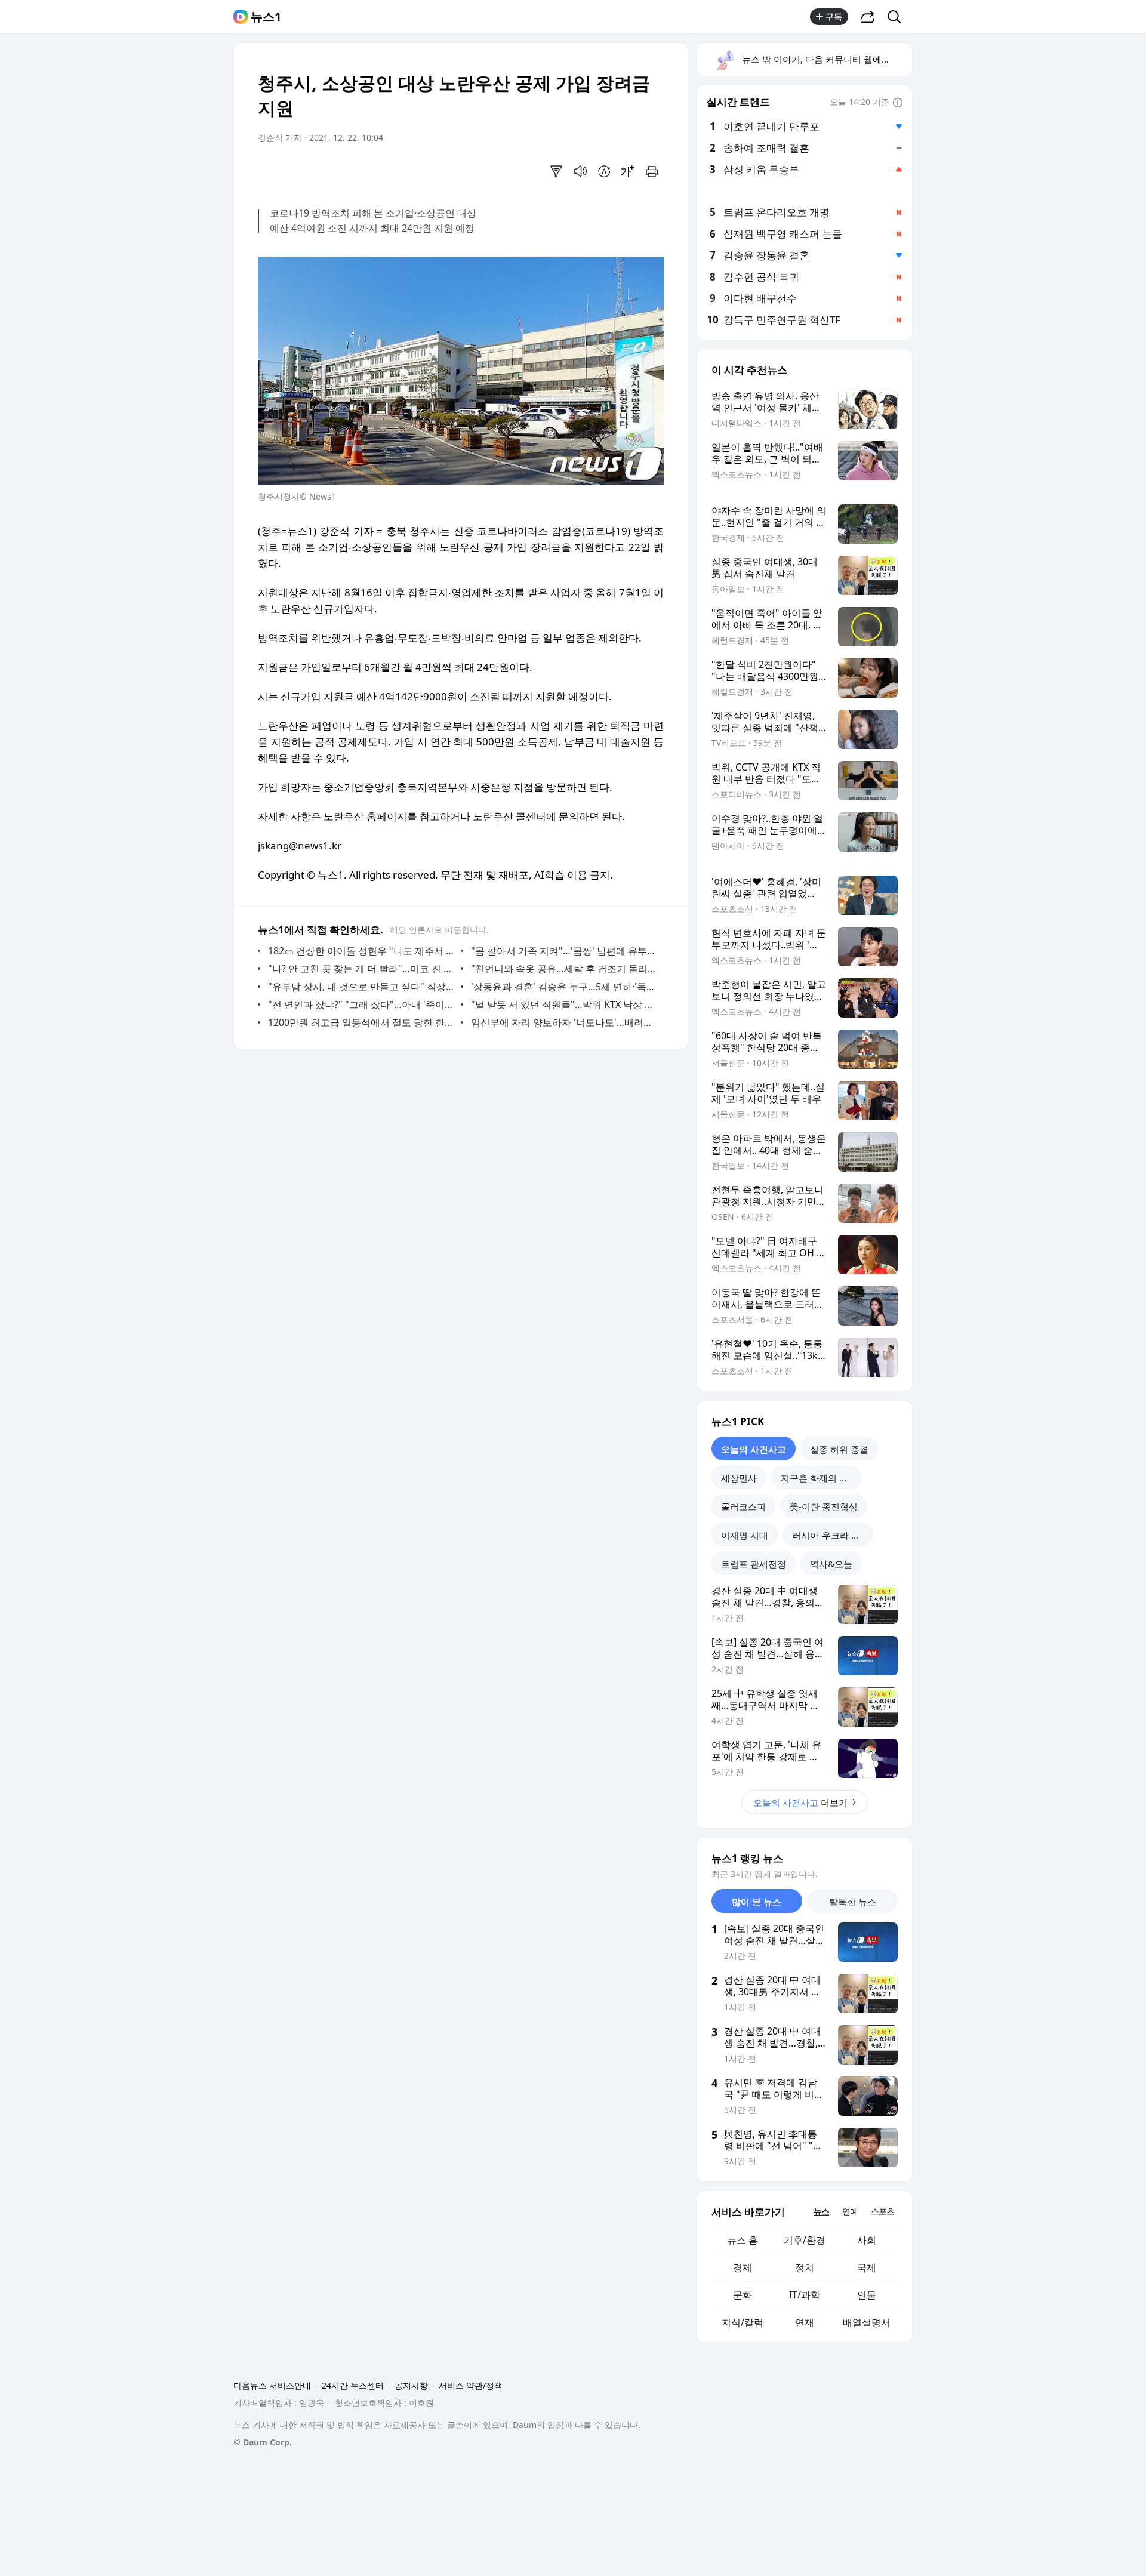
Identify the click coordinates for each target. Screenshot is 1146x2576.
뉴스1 (266, 17)
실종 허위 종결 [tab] (839, 1449)
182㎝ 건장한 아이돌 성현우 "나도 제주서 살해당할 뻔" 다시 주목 (361, 951)
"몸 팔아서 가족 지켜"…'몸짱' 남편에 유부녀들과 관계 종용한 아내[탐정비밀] (564, 951)
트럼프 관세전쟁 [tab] (754, 1564)
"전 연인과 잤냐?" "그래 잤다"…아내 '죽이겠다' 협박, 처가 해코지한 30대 (361, 1004)
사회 (867, 2240)
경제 (743, 2267)
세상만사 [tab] (739, 1478)
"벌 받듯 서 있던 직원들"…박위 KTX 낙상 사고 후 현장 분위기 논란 (564, 1004)
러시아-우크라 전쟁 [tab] (831, 1535)
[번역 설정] (604, 171)
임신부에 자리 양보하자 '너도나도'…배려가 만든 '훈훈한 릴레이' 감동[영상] (564, 1022)
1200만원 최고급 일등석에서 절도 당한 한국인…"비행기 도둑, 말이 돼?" (361, 1022)
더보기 (800, 1802)
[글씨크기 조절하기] (628, 171)
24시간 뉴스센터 (353, 2385)
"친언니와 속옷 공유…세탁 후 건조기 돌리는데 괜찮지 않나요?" (564, 969)
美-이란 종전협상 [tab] (824, 1506)
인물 (867, 2295)
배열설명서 (867, 2322)
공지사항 (411, 2385)
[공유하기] (868, 17)
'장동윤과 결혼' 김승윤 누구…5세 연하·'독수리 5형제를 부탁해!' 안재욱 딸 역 (564, 987)
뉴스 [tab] (821, 2211)
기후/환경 (805, 2240)
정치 (805, 2267)
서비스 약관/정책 (471, 2385)
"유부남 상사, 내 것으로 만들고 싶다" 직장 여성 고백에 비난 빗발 (361, 987)
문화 (743, 2295)
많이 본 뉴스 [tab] (757, 1902)
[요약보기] (556, 171)
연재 (805, 2322)
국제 (867, 2267)
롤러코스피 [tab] (743, 1506)
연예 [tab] (850, 2211)
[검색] (898, 17)
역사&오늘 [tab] (831, 1564)
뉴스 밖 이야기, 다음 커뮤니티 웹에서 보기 (826, 59)
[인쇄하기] (652, 171)
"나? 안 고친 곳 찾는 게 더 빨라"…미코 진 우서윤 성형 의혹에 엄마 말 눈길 (361, 969)
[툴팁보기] (898, 103)
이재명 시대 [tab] (745, 1535)
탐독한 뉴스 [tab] (853, 1902)
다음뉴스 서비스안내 (272, 2385)
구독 (834, 16)
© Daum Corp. (263, 2442)
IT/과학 (805, 2295)
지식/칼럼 (743, 2322)
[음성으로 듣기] (580, 171)
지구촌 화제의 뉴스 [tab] (819, 1478)
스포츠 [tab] (882, 2211)
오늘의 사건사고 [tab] (754, 1449)
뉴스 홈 (743, 2240)
